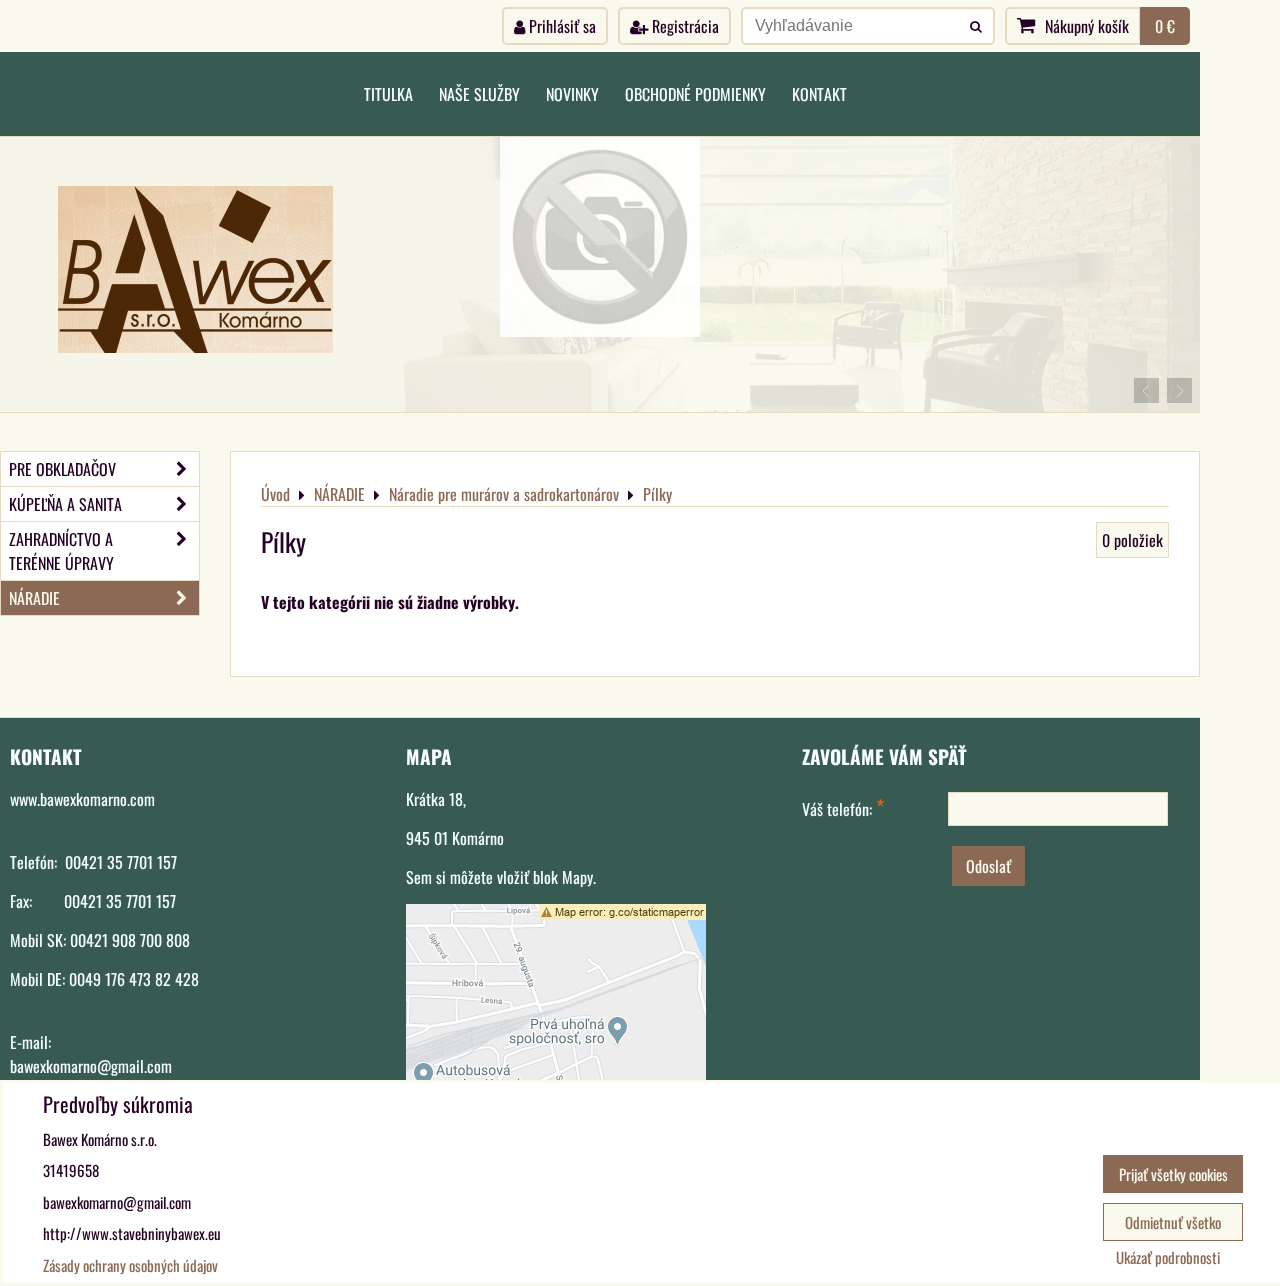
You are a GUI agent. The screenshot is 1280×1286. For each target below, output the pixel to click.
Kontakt (819, 94)
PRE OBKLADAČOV (62, 469)
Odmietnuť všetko (1173, 1222)
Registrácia (683, 26)
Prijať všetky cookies (1173, 1174)
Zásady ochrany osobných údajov (130, 1265)
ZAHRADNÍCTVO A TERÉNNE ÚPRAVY (61, 551)
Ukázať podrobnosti (1168, 1257)
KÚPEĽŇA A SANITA (65, 504)
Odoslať (988, 866)
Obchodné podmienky (695, 94)
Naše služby (479, 94)
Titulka (388, 94)
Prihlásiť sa (560, 26)
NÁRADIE (34, 598)
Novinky (572, 94)
